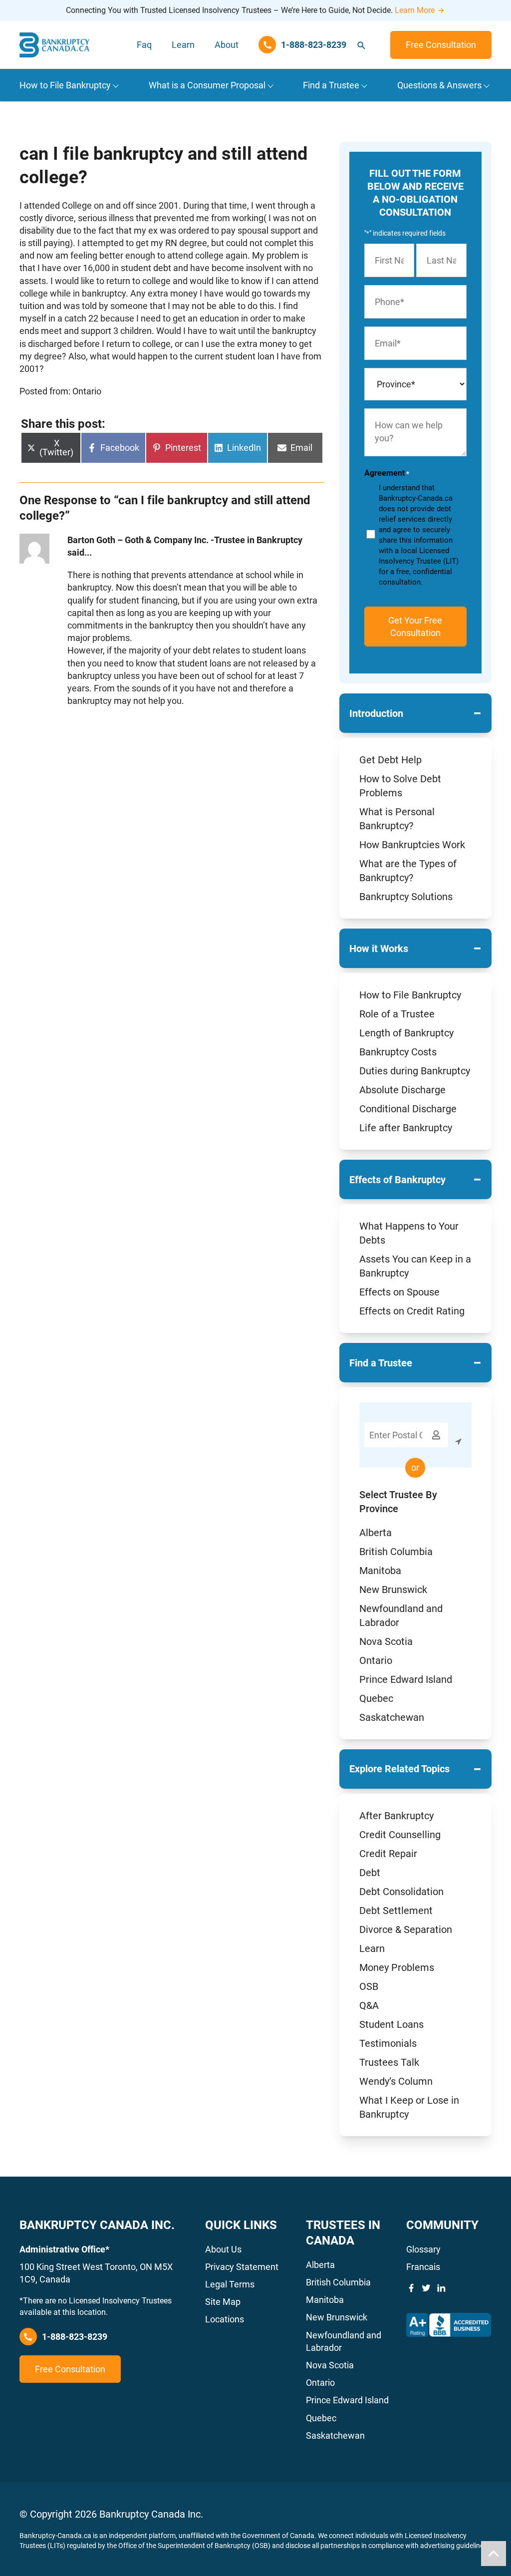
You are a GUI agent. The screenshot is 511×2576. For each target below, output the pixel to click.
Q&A (369, 2005)
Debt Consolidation (401, 1892)
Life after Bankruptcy (406, 1128)
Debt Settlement (396, 1911)
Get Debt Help (390, 760)
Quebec (376, 1698)
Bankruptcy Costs (398, 1052)
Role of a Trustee (397, 1014)
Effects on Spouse (399, 1292)
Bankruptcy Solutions (406, 897)
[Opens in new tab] (449, 2325)
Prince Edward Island (406, 1679)
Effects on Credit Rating (412, 1311)
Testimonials (388, 2043)
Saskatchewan (392, 1717)
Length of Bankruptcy (406, 1033)
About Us (223, 2249)
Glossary (423, 2249)
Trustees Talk (389, 2062)
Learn (183, 45)
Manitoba (380, 1571)
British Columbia (396, 1552)
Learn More (415, 10)
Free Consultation (441, 45)
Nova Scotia (386, 1641)
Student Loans (391, 2024)
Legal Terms (230, 2284)
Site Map (223, 2302)
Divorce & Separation (406, 1930)
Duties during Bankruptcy (415, 1071)
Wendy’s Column (396, 2081)
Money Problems (397, 1967)
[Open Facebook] (411, 2288)
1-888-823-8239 (75, 2337)
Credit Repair (388, 1854)
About (227, 45)
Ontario (376, 1660)
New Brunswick (393, 1590)
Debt (370, 1873)
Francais (423, 2267)
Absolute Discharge (402, 1090)
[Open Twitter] (426, 2288)
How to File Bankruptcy (410, 995)
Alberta (376, 1533)
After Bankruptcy (396, 1816)
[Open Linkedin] (441, 2288)
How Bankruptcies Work (412, 845)
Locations (225, 2319)
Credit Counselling (400, 1835)
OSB (369, 1986)
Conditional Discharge (408, 1109)
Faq (144, 45)
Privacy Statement (242, 2267)
